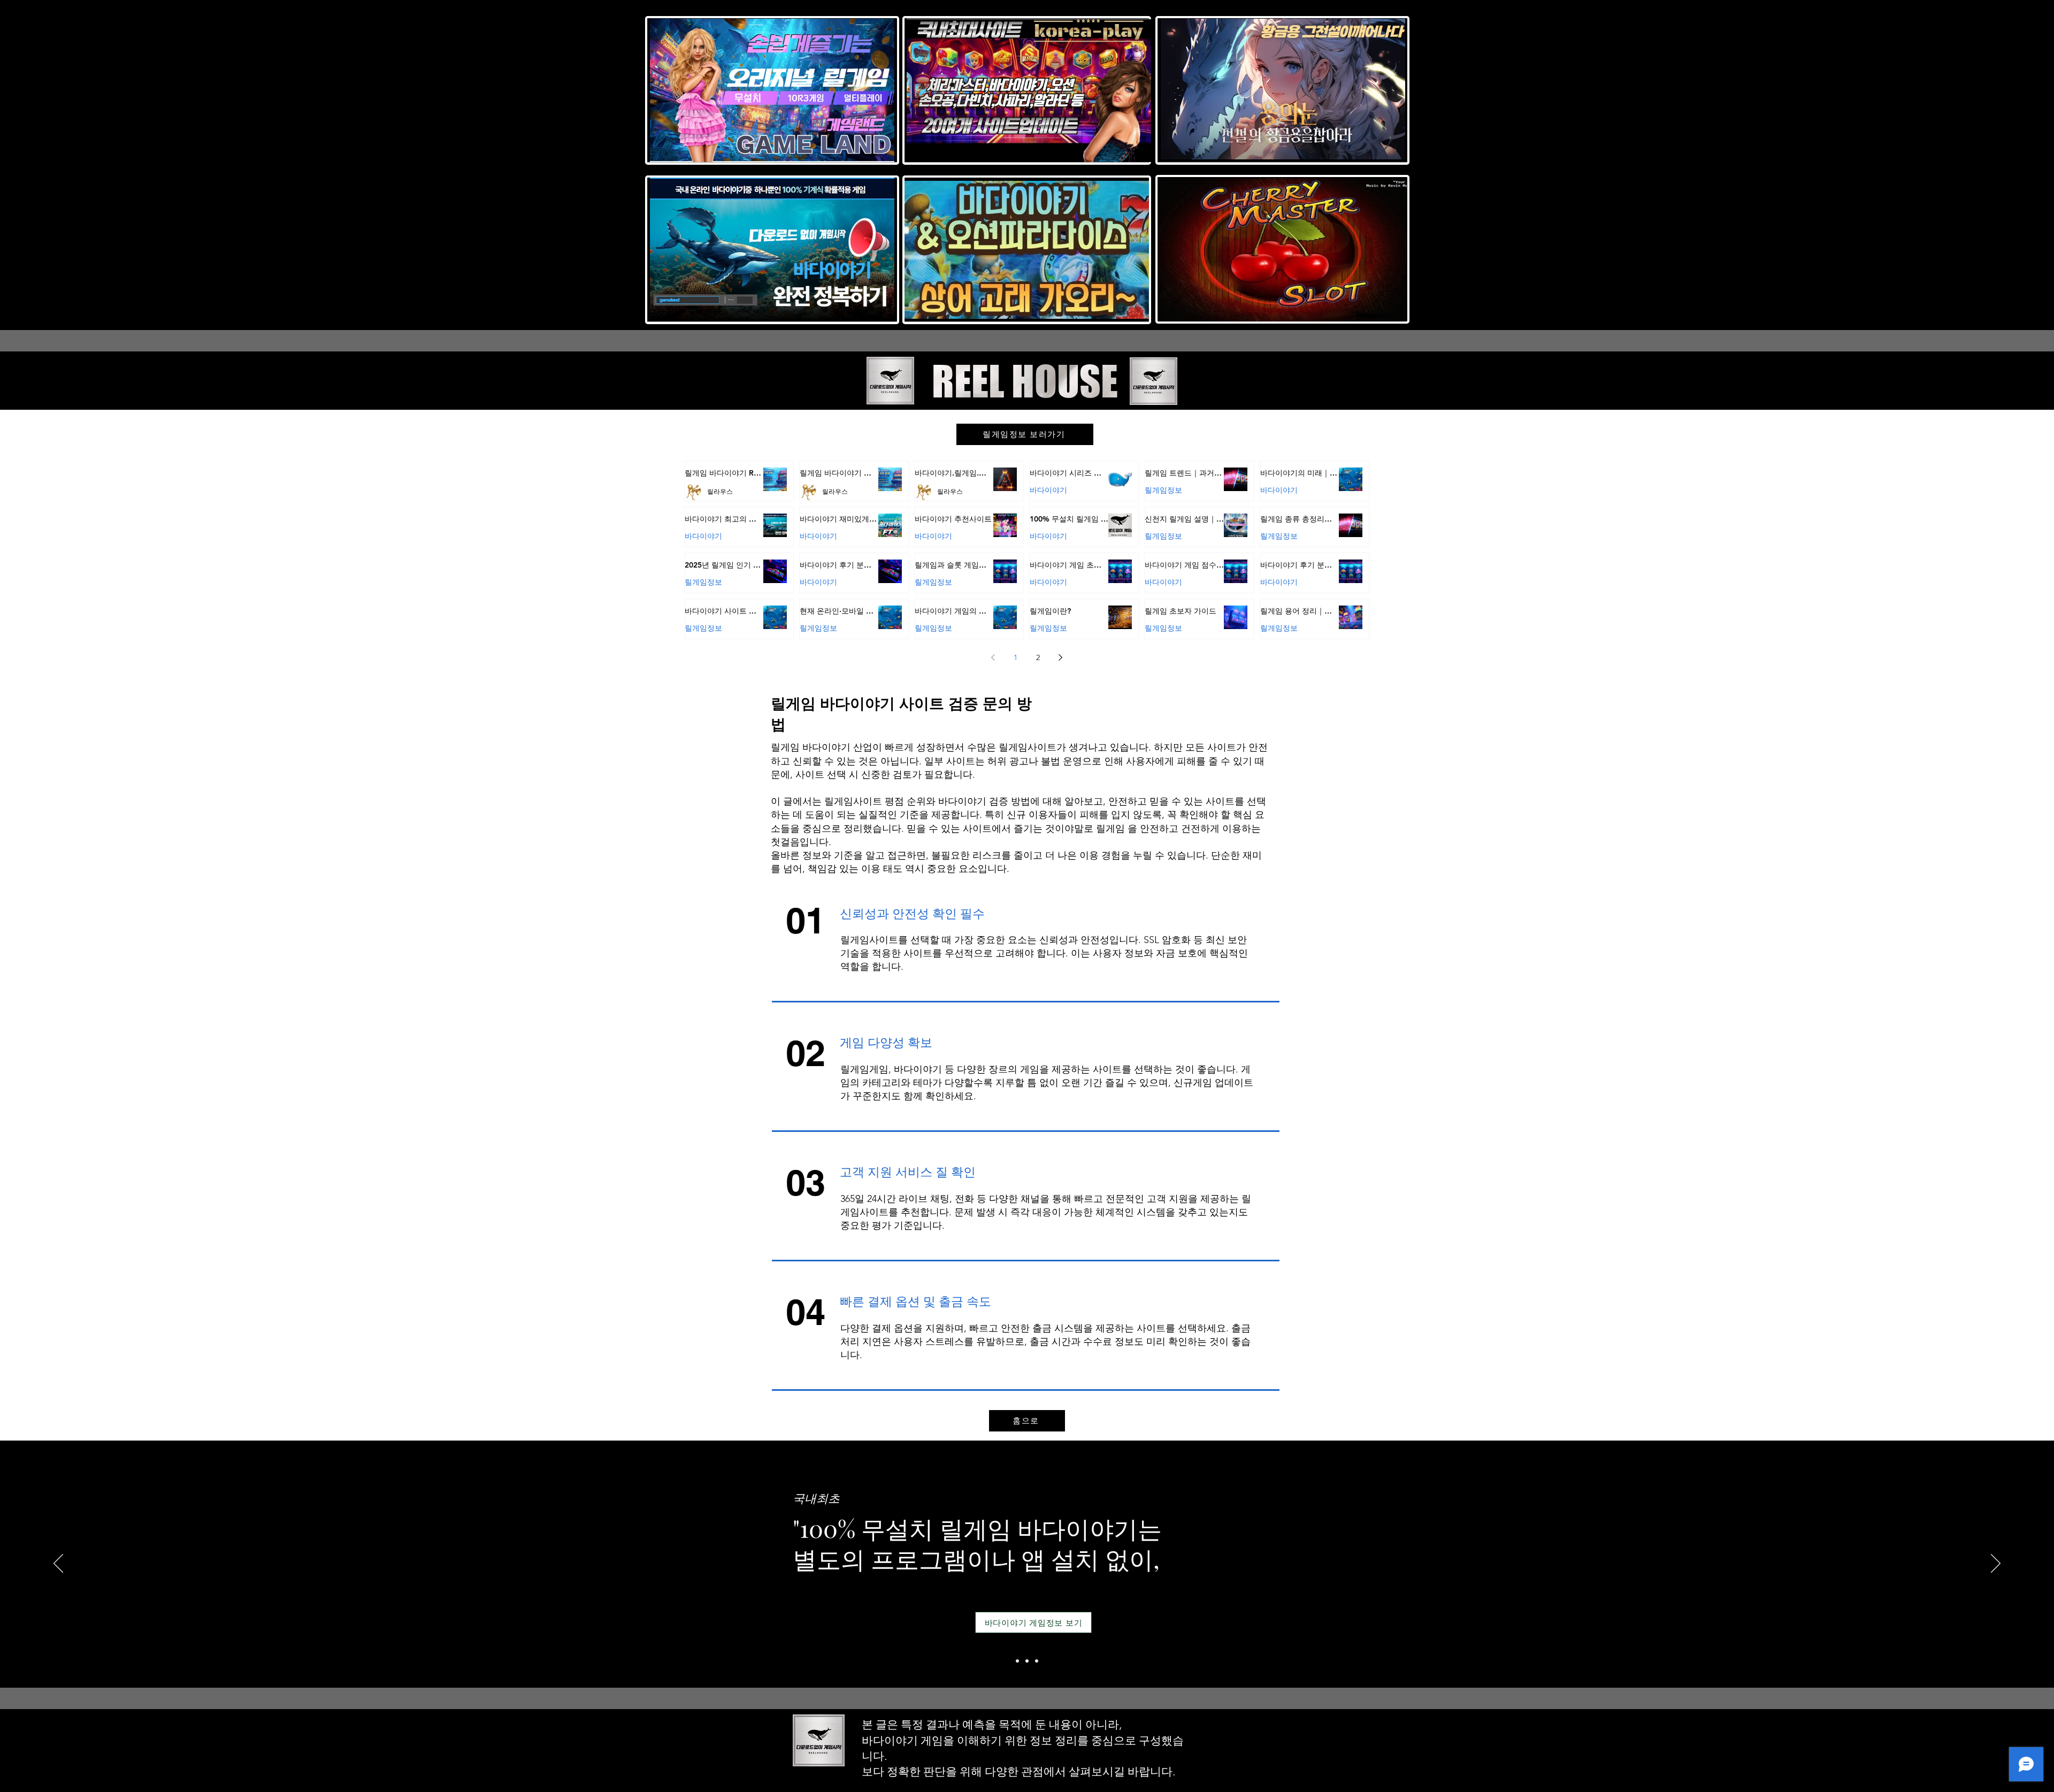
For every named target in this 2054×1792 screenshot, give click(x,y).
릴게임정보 (1163, 490)
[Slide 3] (1037, 1661)
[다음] (1996, 1564)
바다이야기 (1048, 490)
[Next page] (1061, 657)
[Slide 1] (1017, 1661)
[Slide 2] (1027, 1661)
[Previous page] (993, 657)
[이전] (58, 1564)
